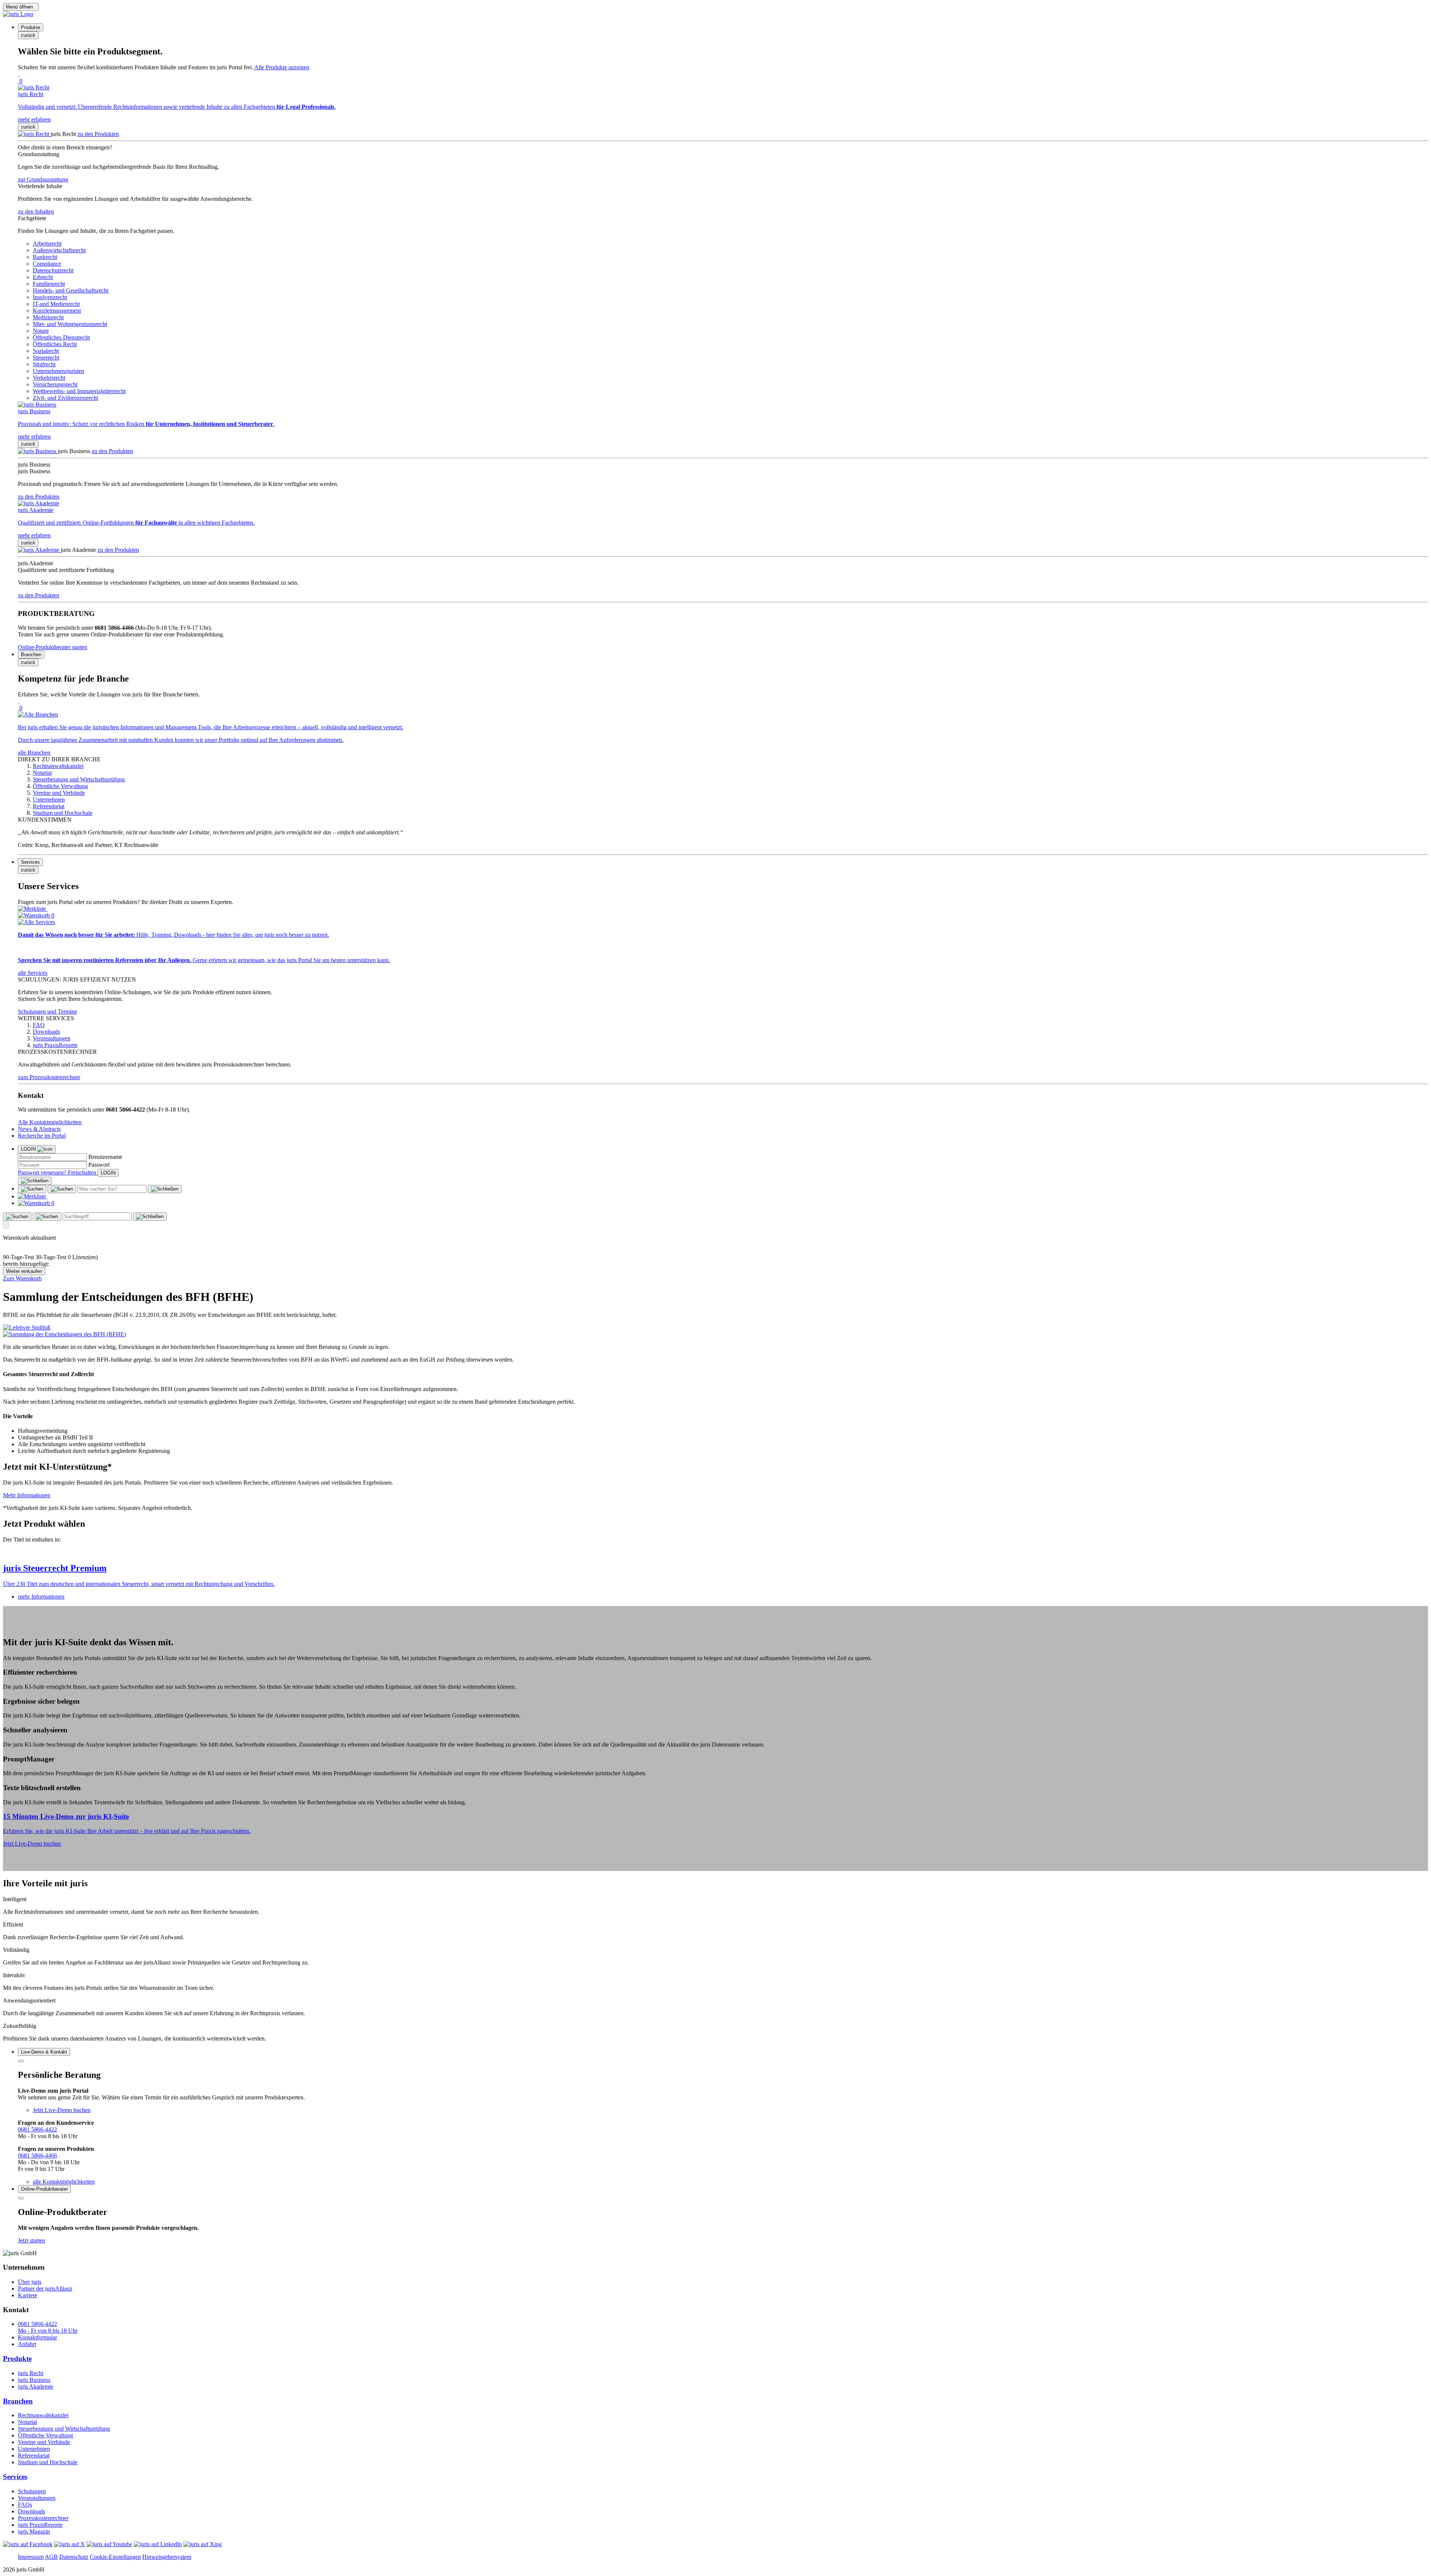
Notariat (27, 2422)
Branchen (18, 2401)
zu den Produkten (98, 134)
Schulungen (32, 2491)
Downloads (31, 2511)
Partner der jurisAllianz (45, 2289)
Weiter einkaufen (24, 1271)
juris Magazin (34, 2531)
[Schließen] (35, 1181)
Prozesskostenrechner (43, 2518)
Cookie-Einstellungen (115, 2557)
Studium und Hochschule (48, 2462)
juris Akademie (36, 2387)
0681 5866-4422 (37, 2129)
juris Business (34, 2380)
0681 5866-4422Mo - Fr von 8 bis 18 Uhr (48, 2327)
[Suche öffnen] (32, 1189)
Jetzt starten (31, 2240)
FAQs (25, 2505)
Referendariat (34, 2455)
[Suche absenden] (62, 1189)
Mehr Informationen (27, 1495)
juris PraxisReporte (40, 2525)
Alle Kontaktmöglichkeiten (50, 1122)
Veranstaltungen (37, 2498)
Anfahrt (27, 2344)
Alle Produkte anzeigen (282, 67)
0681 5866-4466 (37, 2155)
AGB (51, 2557)
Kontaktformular (37, 2337)
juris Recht (31, 2373)
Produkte (17, 2359)
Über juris (30, 2282)
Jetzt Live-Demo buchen (32, 1844)
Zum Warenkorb (22, 1278)
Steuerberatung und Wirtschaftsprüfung (64, 2429)
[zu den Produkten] (34, 134)
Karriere (28, 2295)
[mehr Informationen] (715, 1552)
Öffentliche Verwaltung (45, 2435)
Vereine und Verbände (44, 2442)
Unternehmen (34, 2449)
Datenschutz (74, 2557)
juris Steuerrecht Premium (55, 1568)
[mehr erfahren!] (27, 1327)
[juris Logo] (18, 14)
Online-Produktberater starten (53, 647)
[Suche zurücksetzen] (165, 1189)
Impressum (31, 2557)
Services (15, 2477)
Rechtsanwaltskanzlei (43, 2415)
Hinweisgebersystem (167, 2557)
